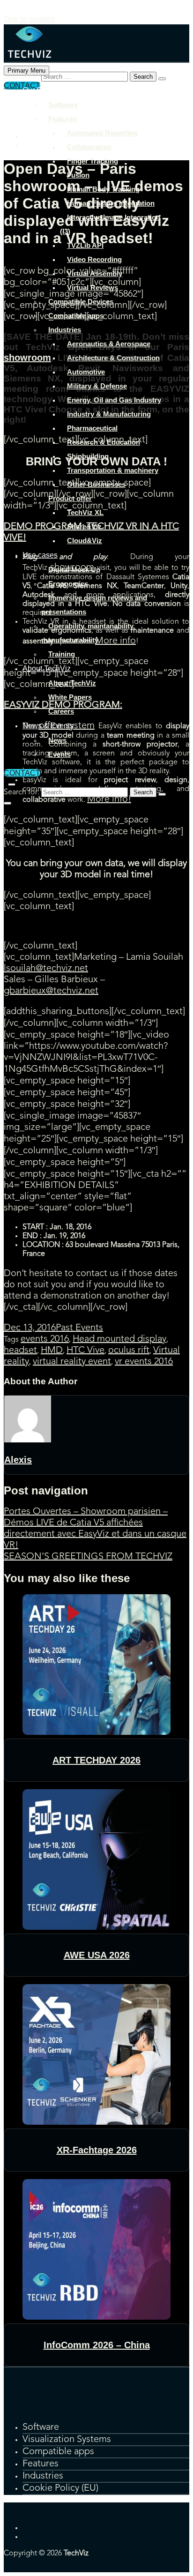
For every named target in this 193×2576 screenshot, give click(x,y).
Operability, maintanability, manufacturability (88, 633)
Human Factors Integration (111, 203)
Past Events (79, 1328)
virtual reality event (72, 1362)
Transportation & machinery (113, 470)
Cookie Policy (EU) (60, 2488)
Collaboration (89, 147)
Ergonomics (68, 584)
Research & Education (104, 442)
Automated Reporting (102, 133)
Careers (61, 711)
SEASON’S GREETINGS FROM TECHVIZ (88, 1557)
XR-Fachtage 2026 (97, 2150)
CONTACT (22, 773)
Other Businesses (96, 484)
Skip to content (29, 20)
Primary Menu (26, 71)
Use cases (40, 555)
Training (62, 654)
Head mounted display (119, 1339)
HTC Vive (85, 1351)
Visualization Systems (67, 2440)
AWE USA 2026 (97, 1955)
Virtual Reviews (93, 287)
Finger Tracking (93, 161)
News (57, 740)
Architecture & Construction (113, 358)
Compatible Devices (81, 302)
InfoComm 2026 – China (97, 2345)
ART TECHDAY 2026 (96, 1760)
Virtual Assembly (95, 273)
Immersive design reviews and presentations (94, 605)
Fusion (78, 175)
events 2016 (45, 1339)
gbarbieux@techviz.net (51, 991)
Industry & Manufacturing (109, 414)
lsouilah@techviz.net (46, 969)
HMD (52, 1351)
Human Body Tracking (103, 189)
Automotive (86, 372)
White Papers (70, 697)
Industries (65, 330)
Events (59, 754)
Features (63, 119)
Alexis (18, 1460)
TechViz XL (85, 512)
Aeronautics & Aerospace (109, 344)
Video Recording (94, 259)
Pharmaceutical (92, 428)
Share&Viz (84, 526)
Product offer (70, 498)
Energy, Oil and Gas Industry (114, 400)
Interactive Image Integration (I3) (110, 224)
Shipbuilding (88, 456)
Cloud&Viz (85, 541)
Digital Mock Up (74, 570)
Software (63, 105)
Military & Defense (97, 386)
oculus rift (129, 1351)
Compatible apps (76, 316)
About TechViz (47, 668)
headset (20, 1351)
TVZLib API (85, 245)
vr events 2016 (144, 1362)
